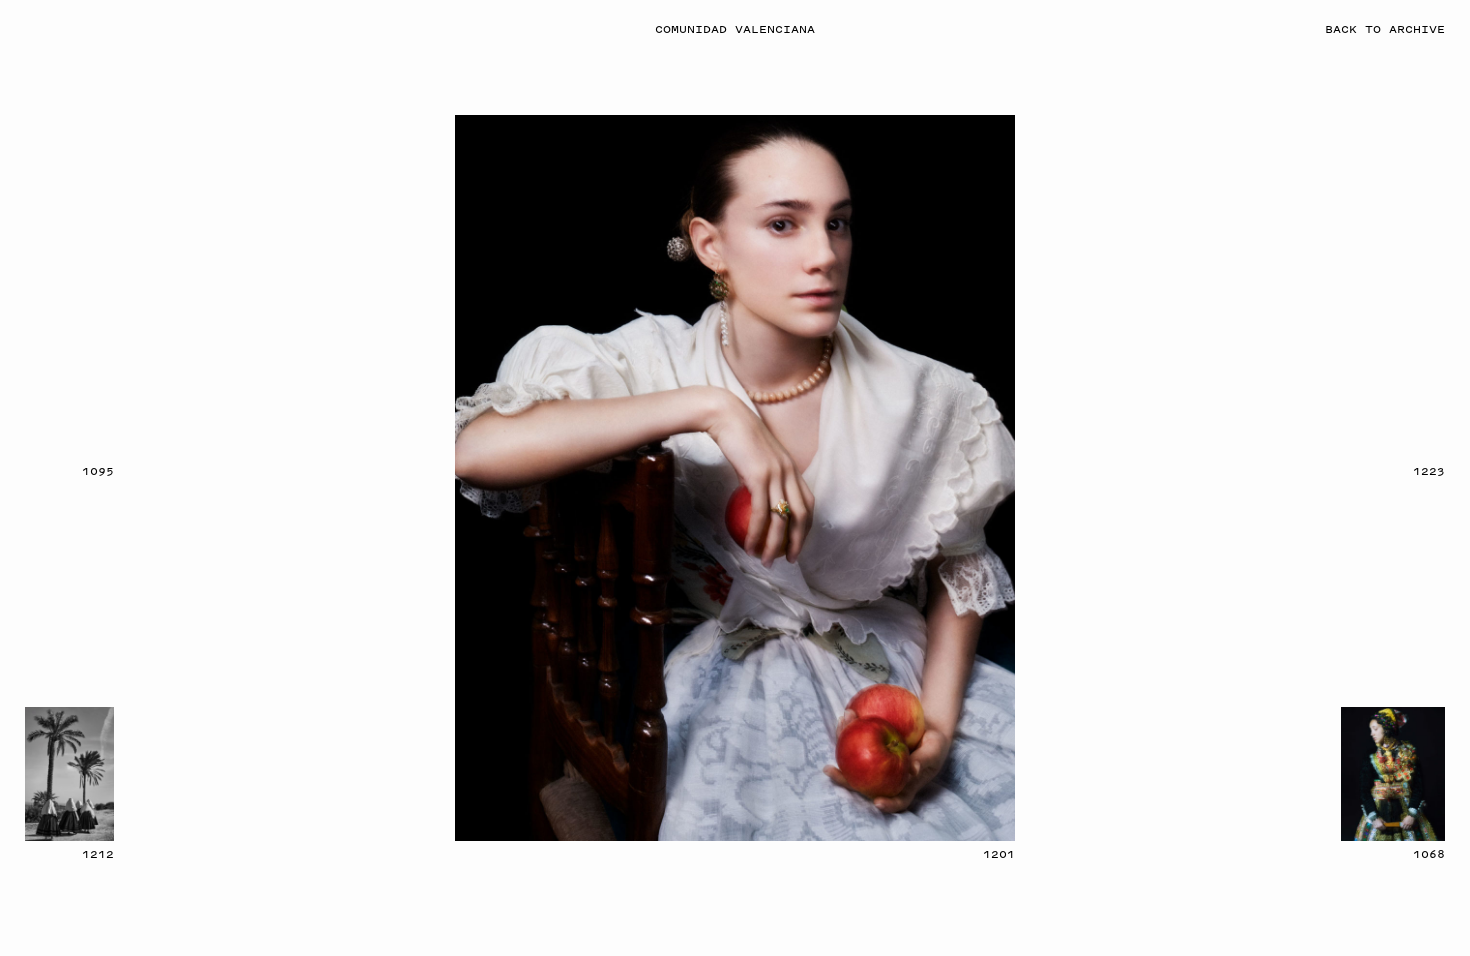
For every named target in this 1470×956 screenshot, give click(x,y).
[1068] (1393, 774)
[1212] (69, 774)
